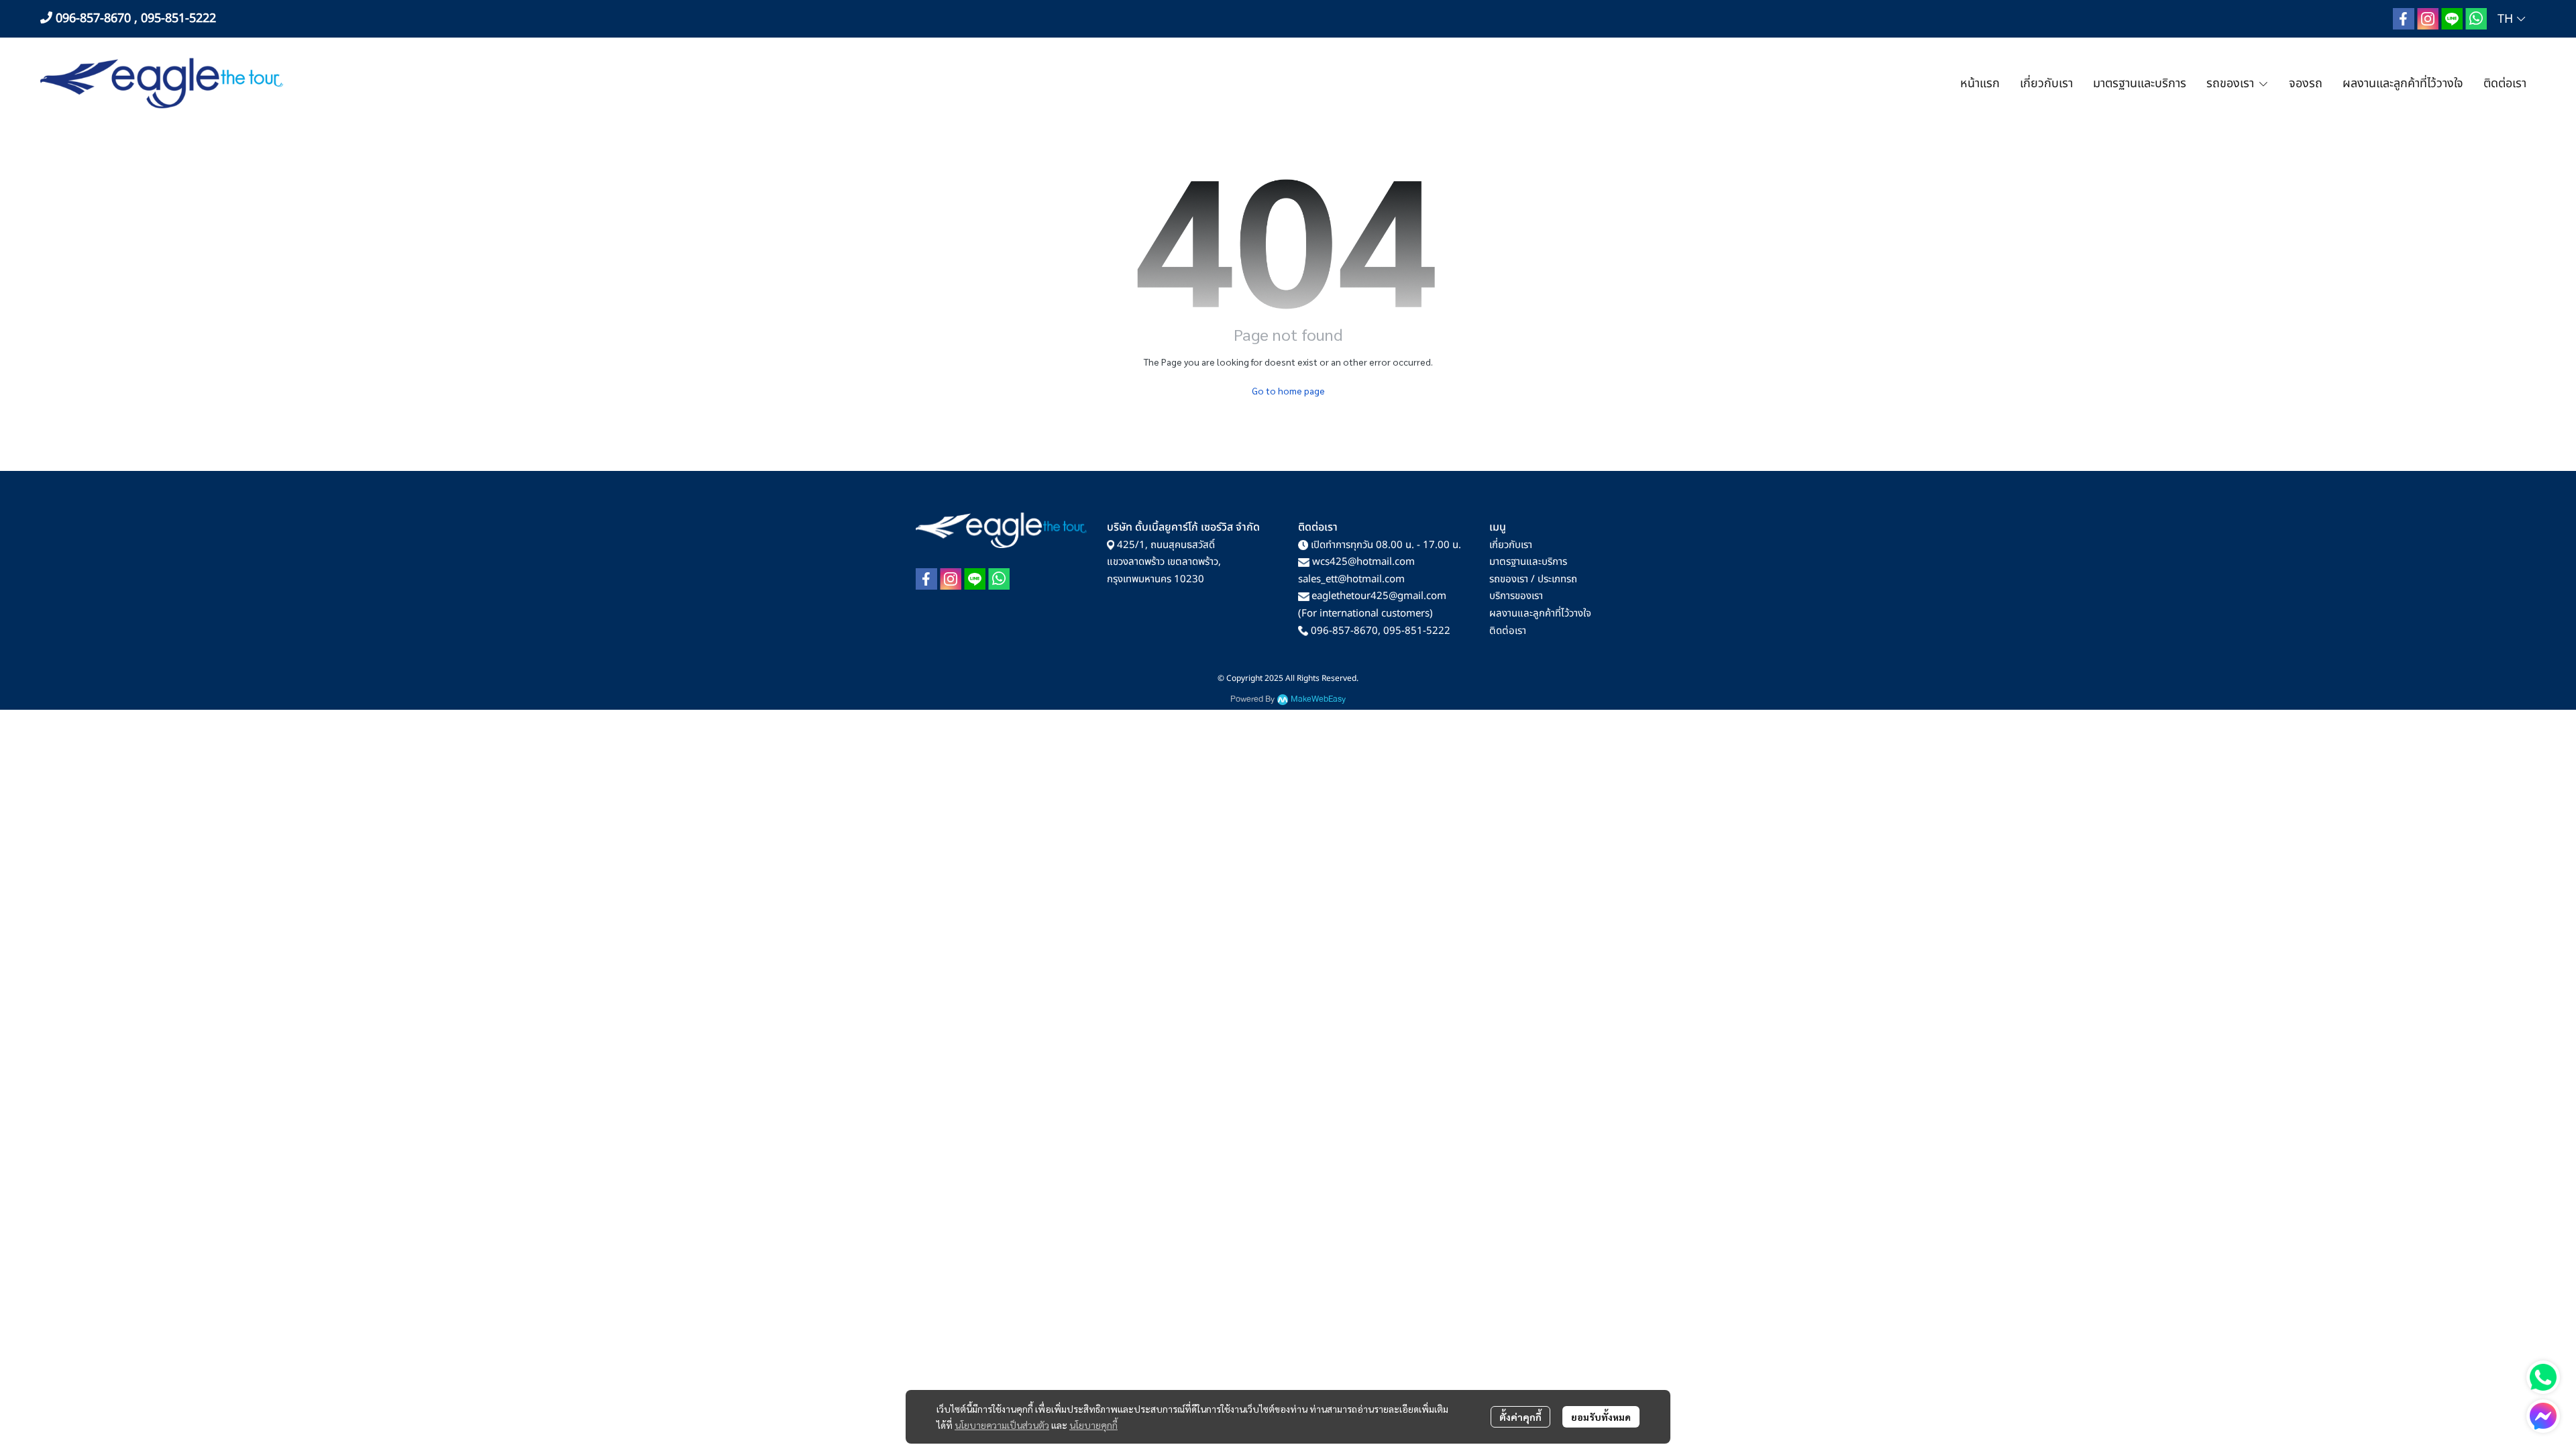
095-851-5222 (1417, 631)
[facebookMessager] (2543, 1416)
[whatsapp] (2476, 19)
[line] (2452, 19)
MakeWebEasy (1318, 699)
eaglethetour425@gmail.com (1379, 596)
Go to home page (1288, 390)
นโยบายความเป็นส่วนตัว (1002, 1425)
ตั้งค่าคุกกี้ (1520, 1417)
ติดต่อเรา (1508, 631)
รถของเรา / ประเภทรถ (1533, 579)
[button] (2511, 19)
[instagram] (2428, 19)
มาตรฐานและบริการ (1528, 562)
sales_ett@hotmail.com (1351, 579)
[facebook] (2404, 19)
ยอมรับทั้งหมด (1601, 1417)
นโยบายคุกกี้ (1093, 1425)
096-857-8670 (1344, 631)
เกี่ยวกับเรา (1511, 545)
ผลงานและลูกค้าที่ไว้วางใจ (1540, 613)
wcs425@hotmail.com (1363, 562)
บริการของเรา (1516, 596)
